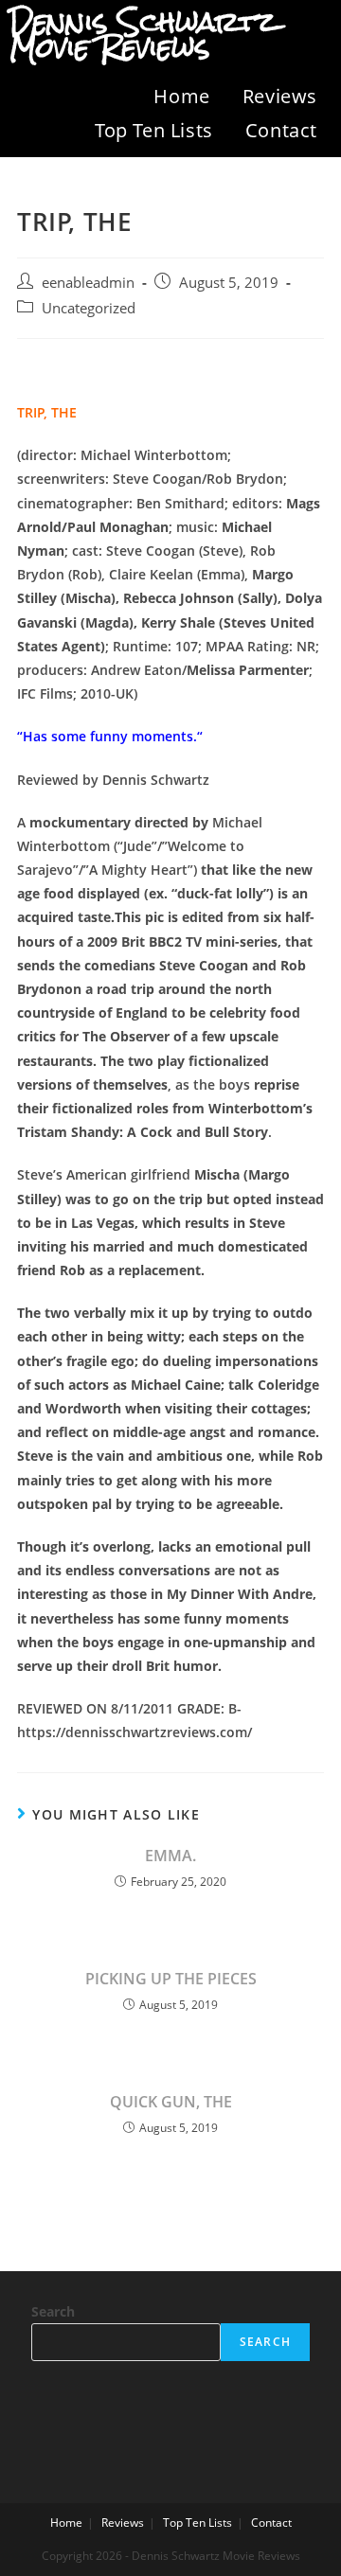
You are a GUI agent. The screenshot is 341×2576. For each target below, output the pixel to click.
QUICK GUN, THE (171, 2102)
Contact (281, 130)
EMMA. (170, 1856)
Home (181, 96)
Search (53, 2311)
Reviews (280, 96)
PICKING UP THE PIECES (171, 1979)
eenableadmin (88, 283)
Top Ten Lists (154, 130)
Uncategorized (89, 308)
